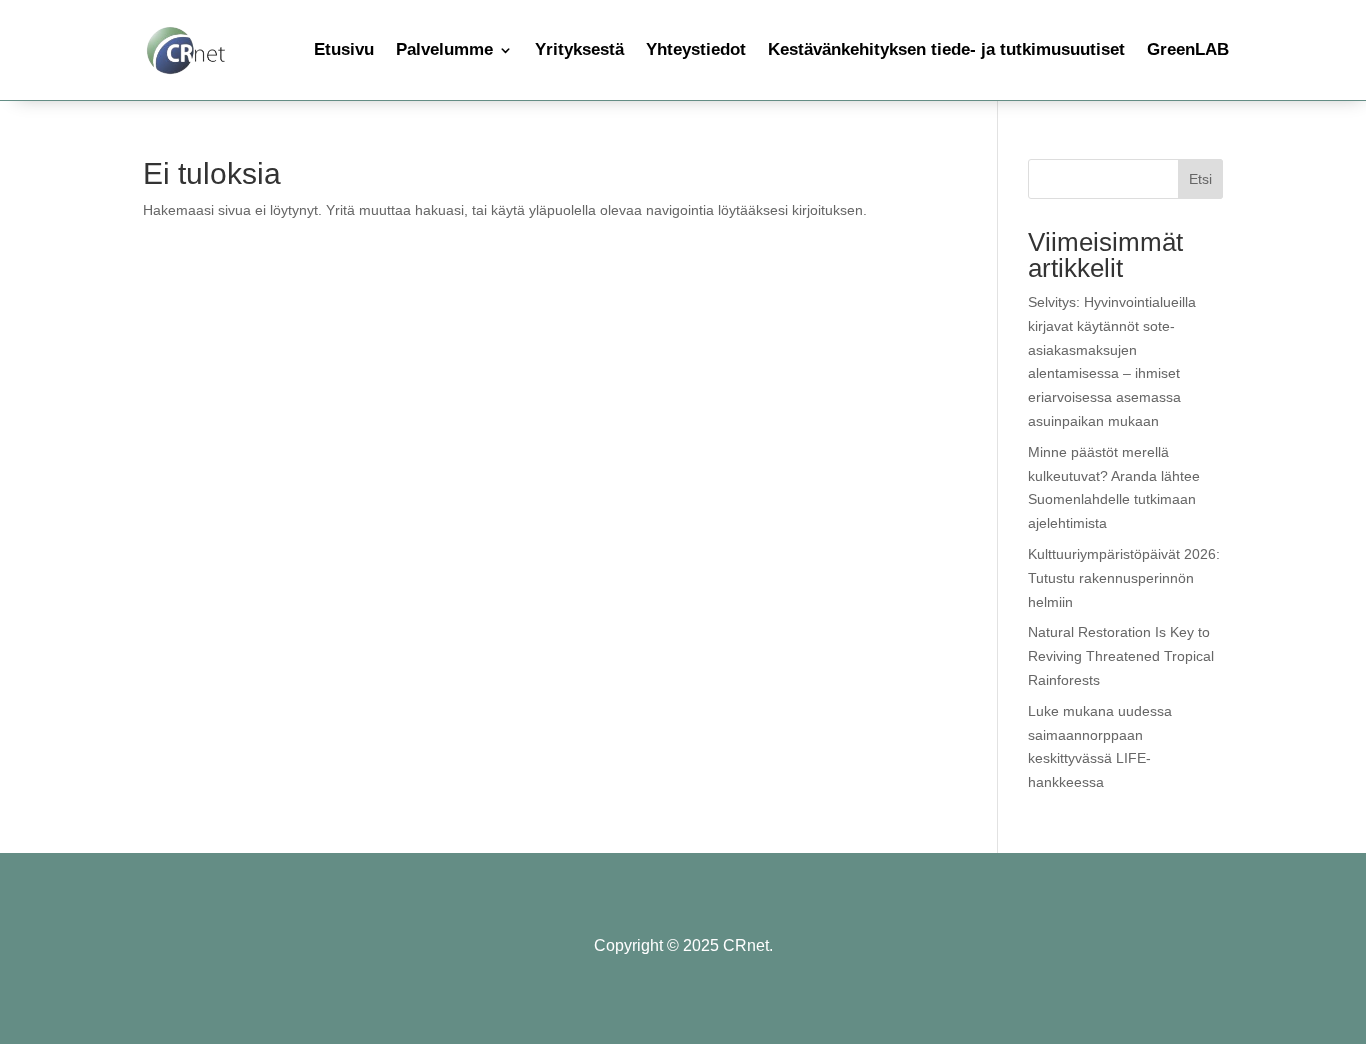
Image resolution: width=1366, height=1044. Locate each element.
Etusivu (344, 49)
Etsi (1200, 179)
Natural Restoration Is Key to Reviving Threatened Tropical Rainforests (1121, 656)
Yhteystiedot (696, 49)
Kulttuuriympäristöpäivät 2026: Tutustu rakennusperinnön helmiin (1124, 578)
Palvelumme (444, 49)
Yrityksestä (579, 49)
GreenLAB (1188, 49)
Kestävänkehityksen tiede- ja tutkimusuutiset (946, 49)
